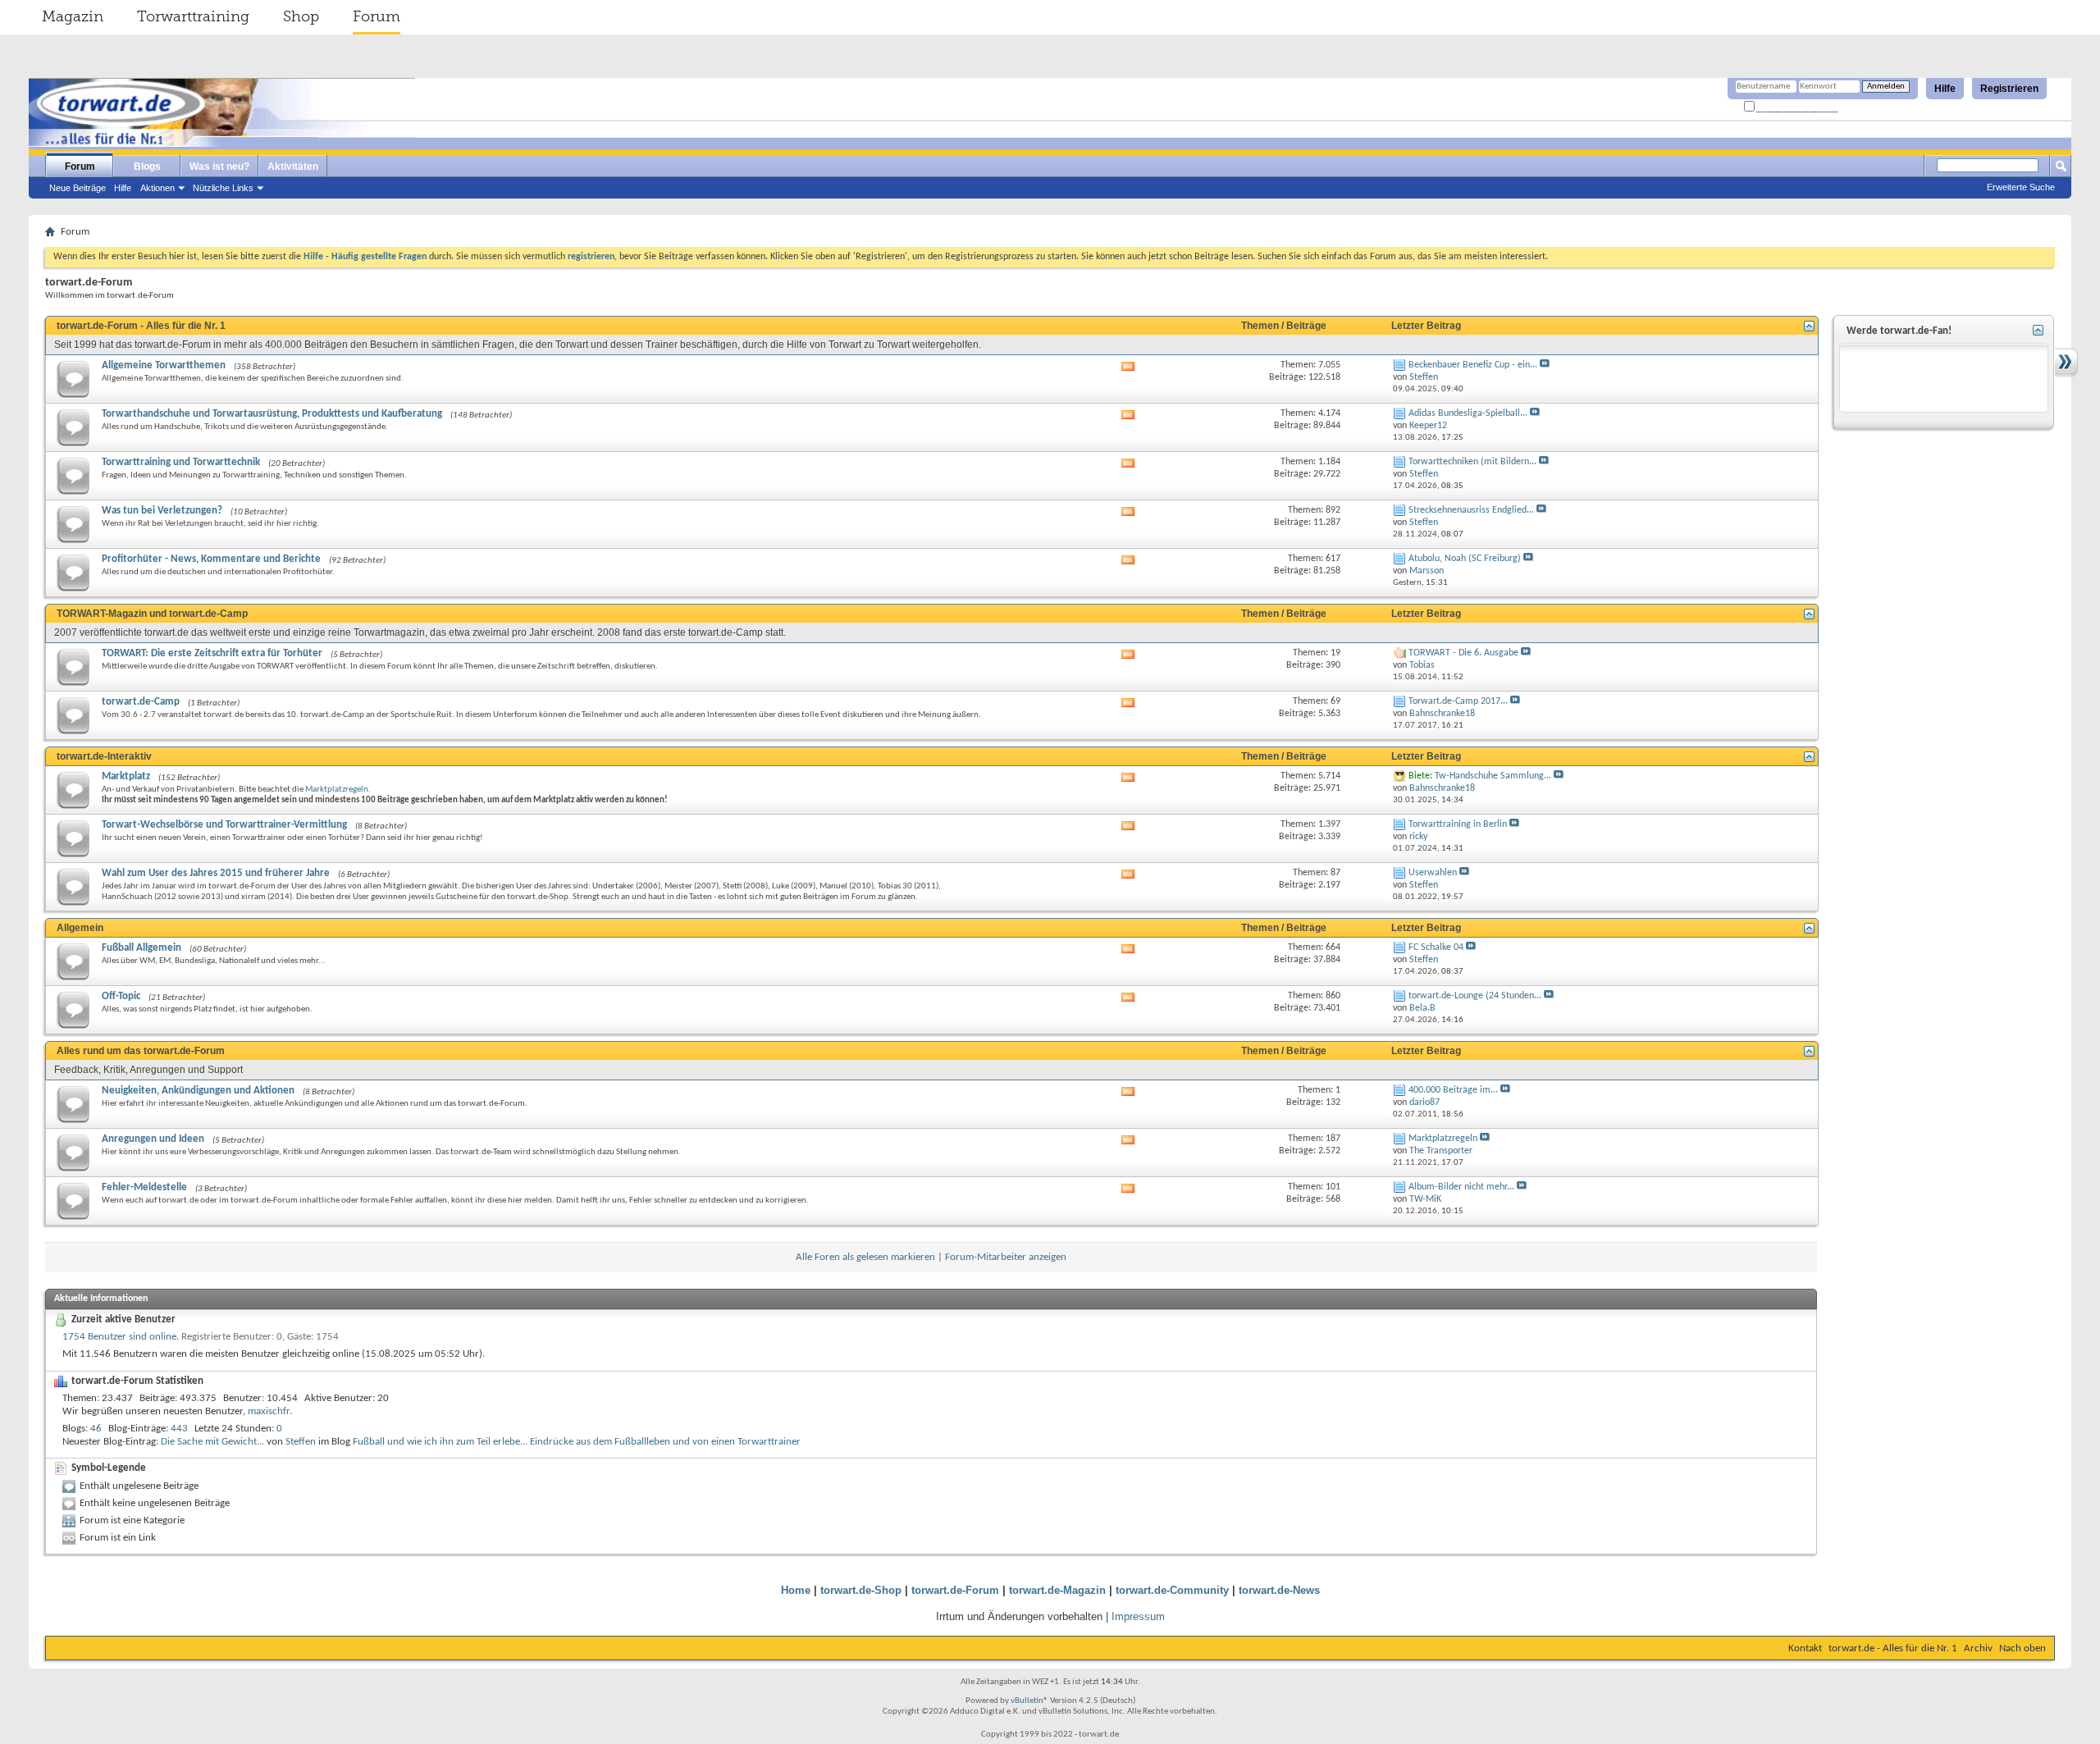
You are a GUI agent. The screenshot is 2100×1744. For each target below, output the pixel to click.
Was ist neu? (219, 167)
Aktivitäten (293, 167)
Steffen (301, 1442)
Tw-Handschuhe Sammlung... (1493, 776)
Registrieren (2009, 89)
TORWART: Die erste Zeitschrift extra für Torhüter (212, 653)
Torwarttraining (193, 16)
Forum (377, 16)
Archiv (1978, 1648)
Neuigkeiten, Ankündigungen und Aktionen (198, 1091)
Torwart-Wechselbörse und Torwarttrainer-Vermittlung (224, 825)
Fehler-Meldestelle (144, 1187)
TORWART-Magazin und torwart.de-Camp (152, 614)
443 (179, 1429)
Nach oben (2022, 1648)
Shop (301, 16)
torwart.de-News (1279, 1590)
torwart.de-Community (1172, 1590)
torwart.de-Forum (955, 1590)
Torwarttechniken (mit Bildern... (1472, 462)
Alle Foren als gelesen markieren (865, 1257)
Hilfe (1945, 89)
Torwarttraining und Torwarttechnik (181, 462)
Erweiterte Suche (2021, 187)
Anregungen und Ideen (153, 1139)
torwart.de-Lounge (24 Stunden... (1475, 996)
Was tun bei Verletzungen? (162, 511)
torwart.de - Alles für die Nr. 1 (1893, 1648)
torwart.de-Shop (861, 1590)
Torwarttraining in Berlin (1458, 824)
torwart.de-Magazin (1057, 1590)
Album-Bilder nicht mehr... (1461, 1187)
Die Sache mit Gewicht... (212, 1442)
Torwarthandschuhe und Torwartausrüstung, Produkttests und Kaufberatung (272, 414)
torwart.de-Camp (141, 702)
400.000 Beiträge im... (1453, 1090)
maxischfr (269, 1411)
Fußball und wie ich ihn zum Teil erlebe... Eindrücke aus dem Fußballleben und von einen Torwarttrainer (577, 1442)
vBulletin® (1029, 1701)
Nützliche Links (223, 188)
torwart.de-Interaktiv (104, 756)
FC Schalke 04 (1436, 947)
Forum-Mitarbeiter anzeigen (1006, 1257)
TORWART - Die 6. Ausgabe (1463, 653)
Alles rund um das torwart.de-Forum (141, 1051)
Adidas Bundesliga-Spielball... (1468, 413)
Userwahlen (1433, 873)
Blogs (147, 167)
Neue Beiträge (78, 188)
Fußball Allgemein (142, 948)
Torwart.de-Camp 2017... (1458, 701)
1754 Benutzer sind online (119, 1337)
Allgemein (80, 928)
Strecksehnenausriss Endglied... (1471, 510)
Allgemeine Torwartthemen (164, 365)
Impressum (1138, 1616)
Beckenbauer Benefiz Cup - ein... (1473, 365)
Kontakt (1805, 1648)
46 (96, 1429)
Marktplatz (126, 776)
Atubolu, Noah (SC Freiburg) (1465, 559)
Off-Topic (121, 996)
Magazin (73, 16)
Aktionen (157, 188)
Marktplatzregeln (337, 790)
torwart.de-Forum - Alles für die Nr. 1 (141, 326)
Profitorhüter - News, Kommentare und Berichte (211, 559)
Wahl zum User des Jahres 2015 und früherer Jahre (216, 873)
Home (796, 1590)
